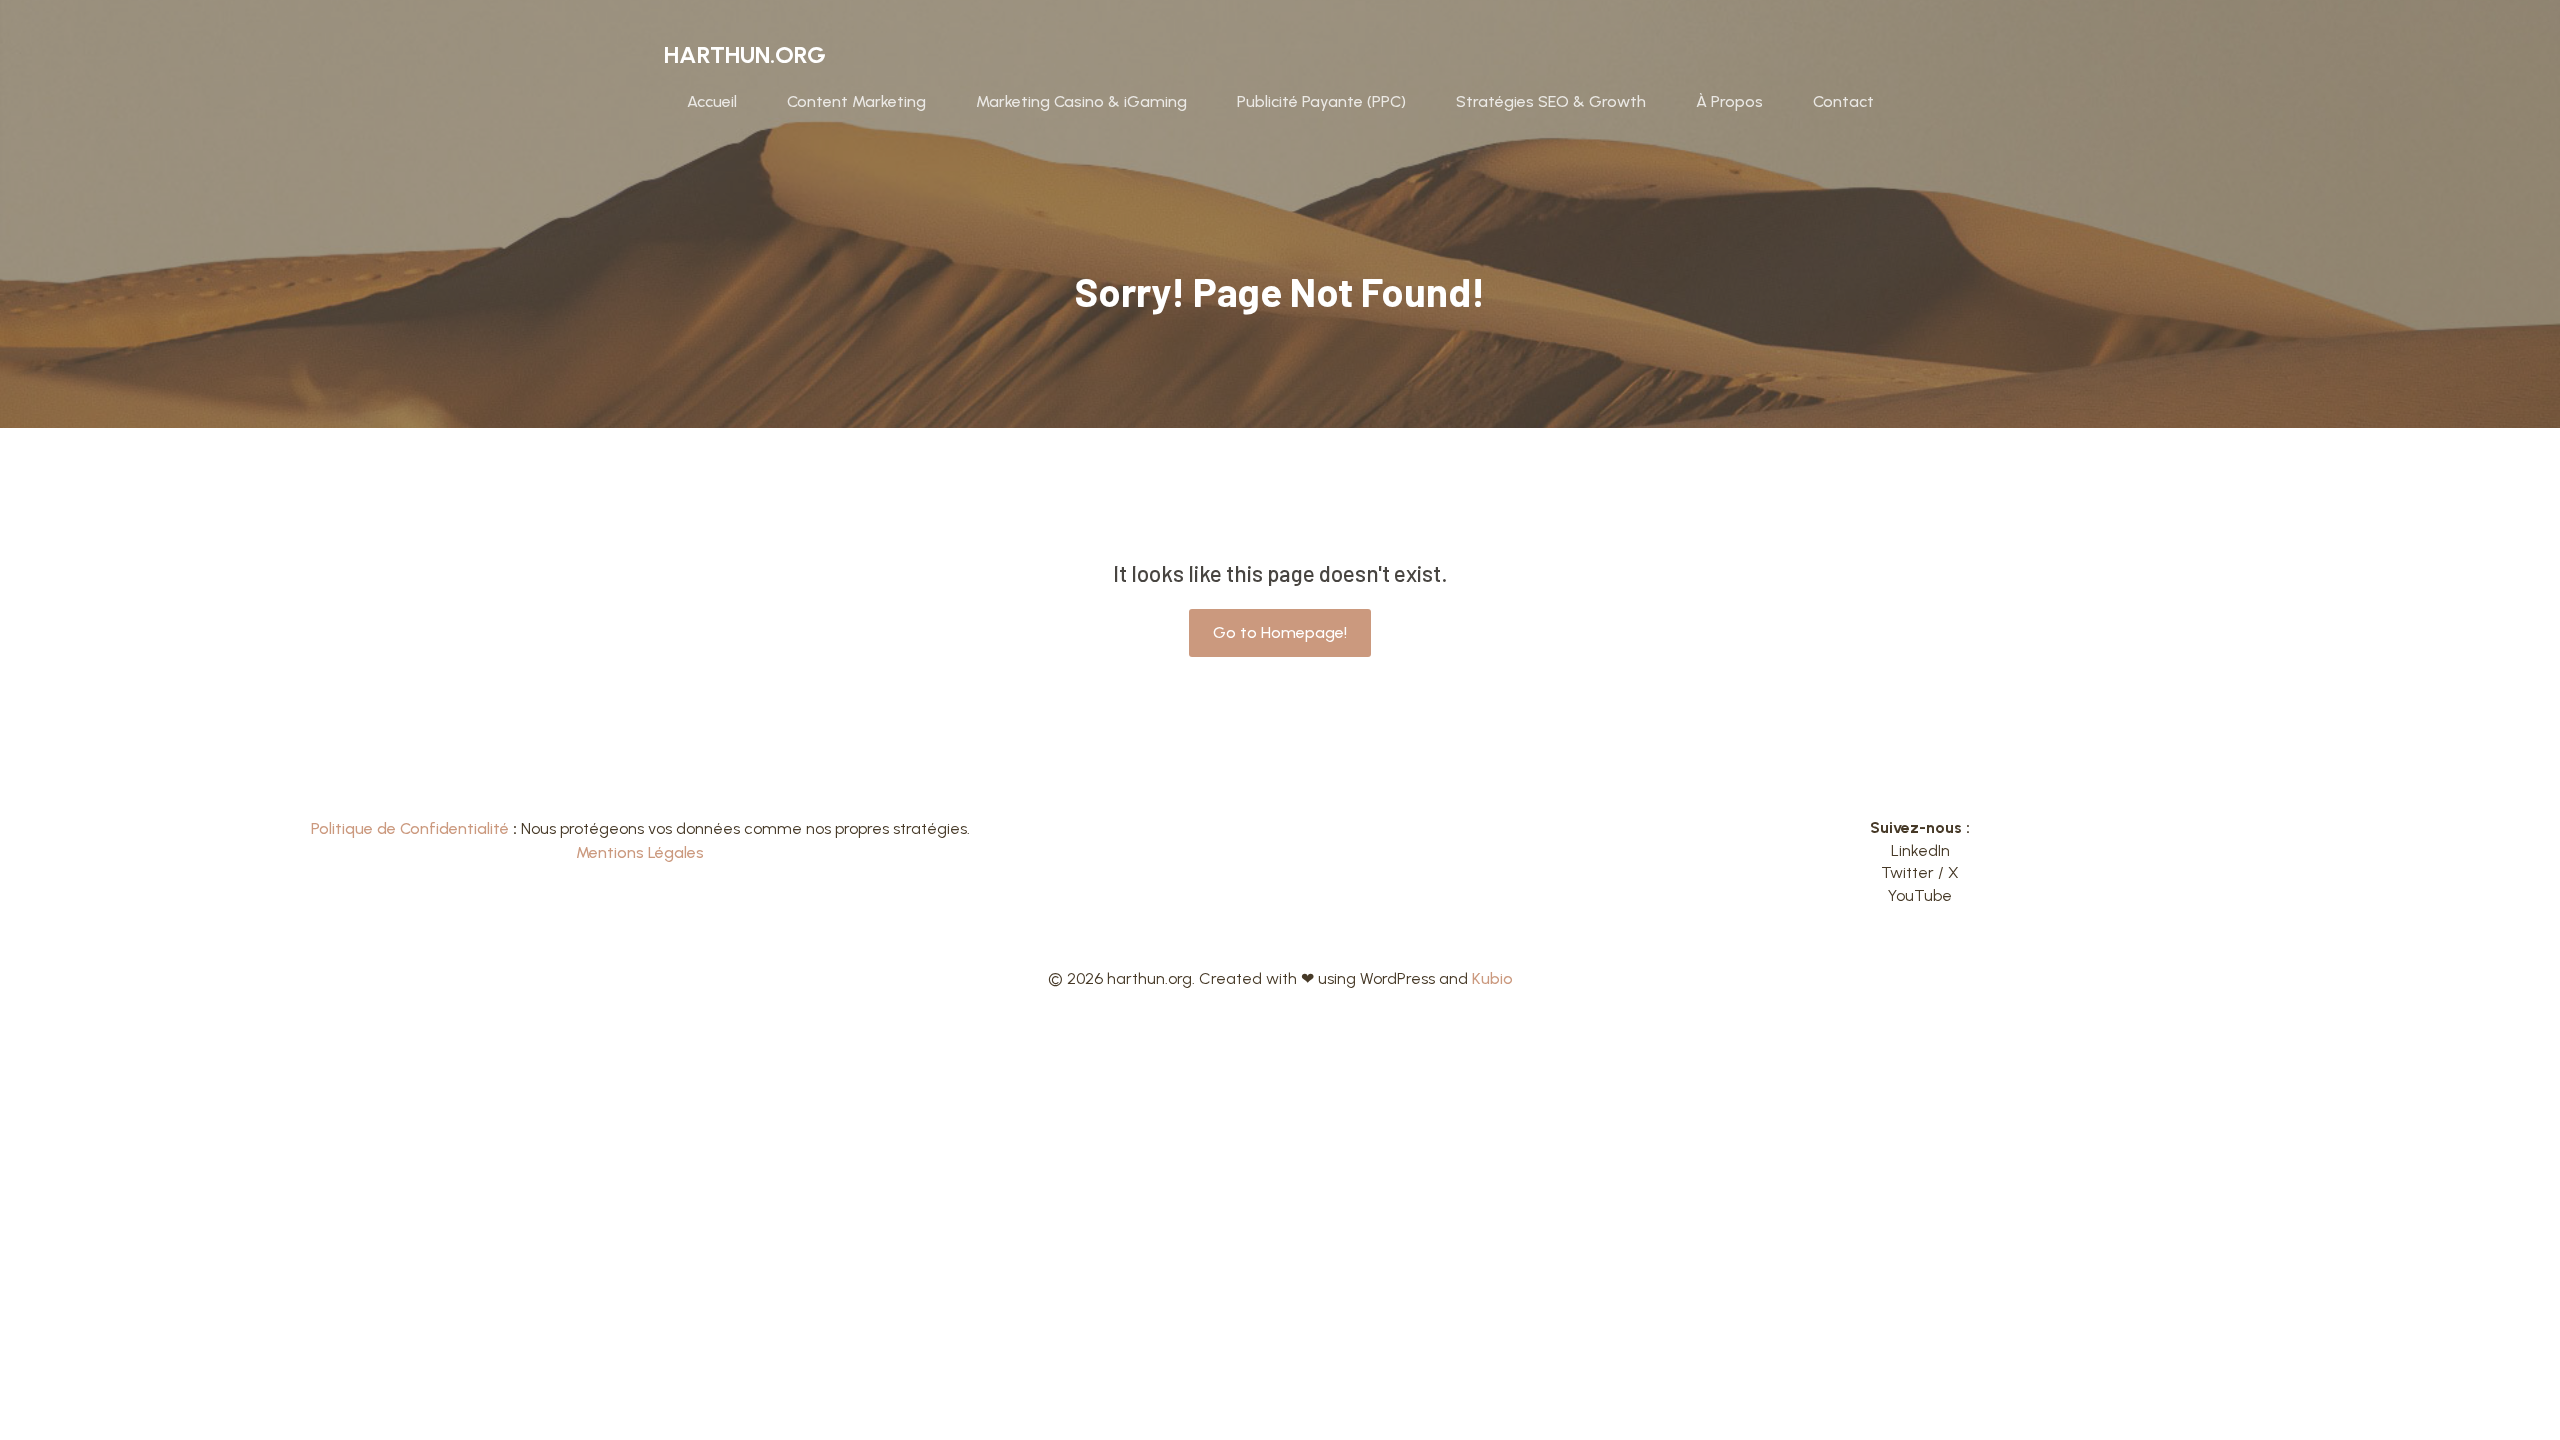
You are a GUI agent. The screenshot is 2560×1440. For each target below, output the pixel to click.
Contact (1843, 101)
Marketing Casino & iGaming (1081, 101)
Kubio (1492, 978)
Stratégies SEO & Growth (1551, 101)
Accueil (712, 101)
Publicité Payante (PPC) (1321, 101)
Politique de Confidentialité (410, 828)
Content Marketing (856, 101)
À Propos (1729, 101)
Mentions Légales (640, 852)
